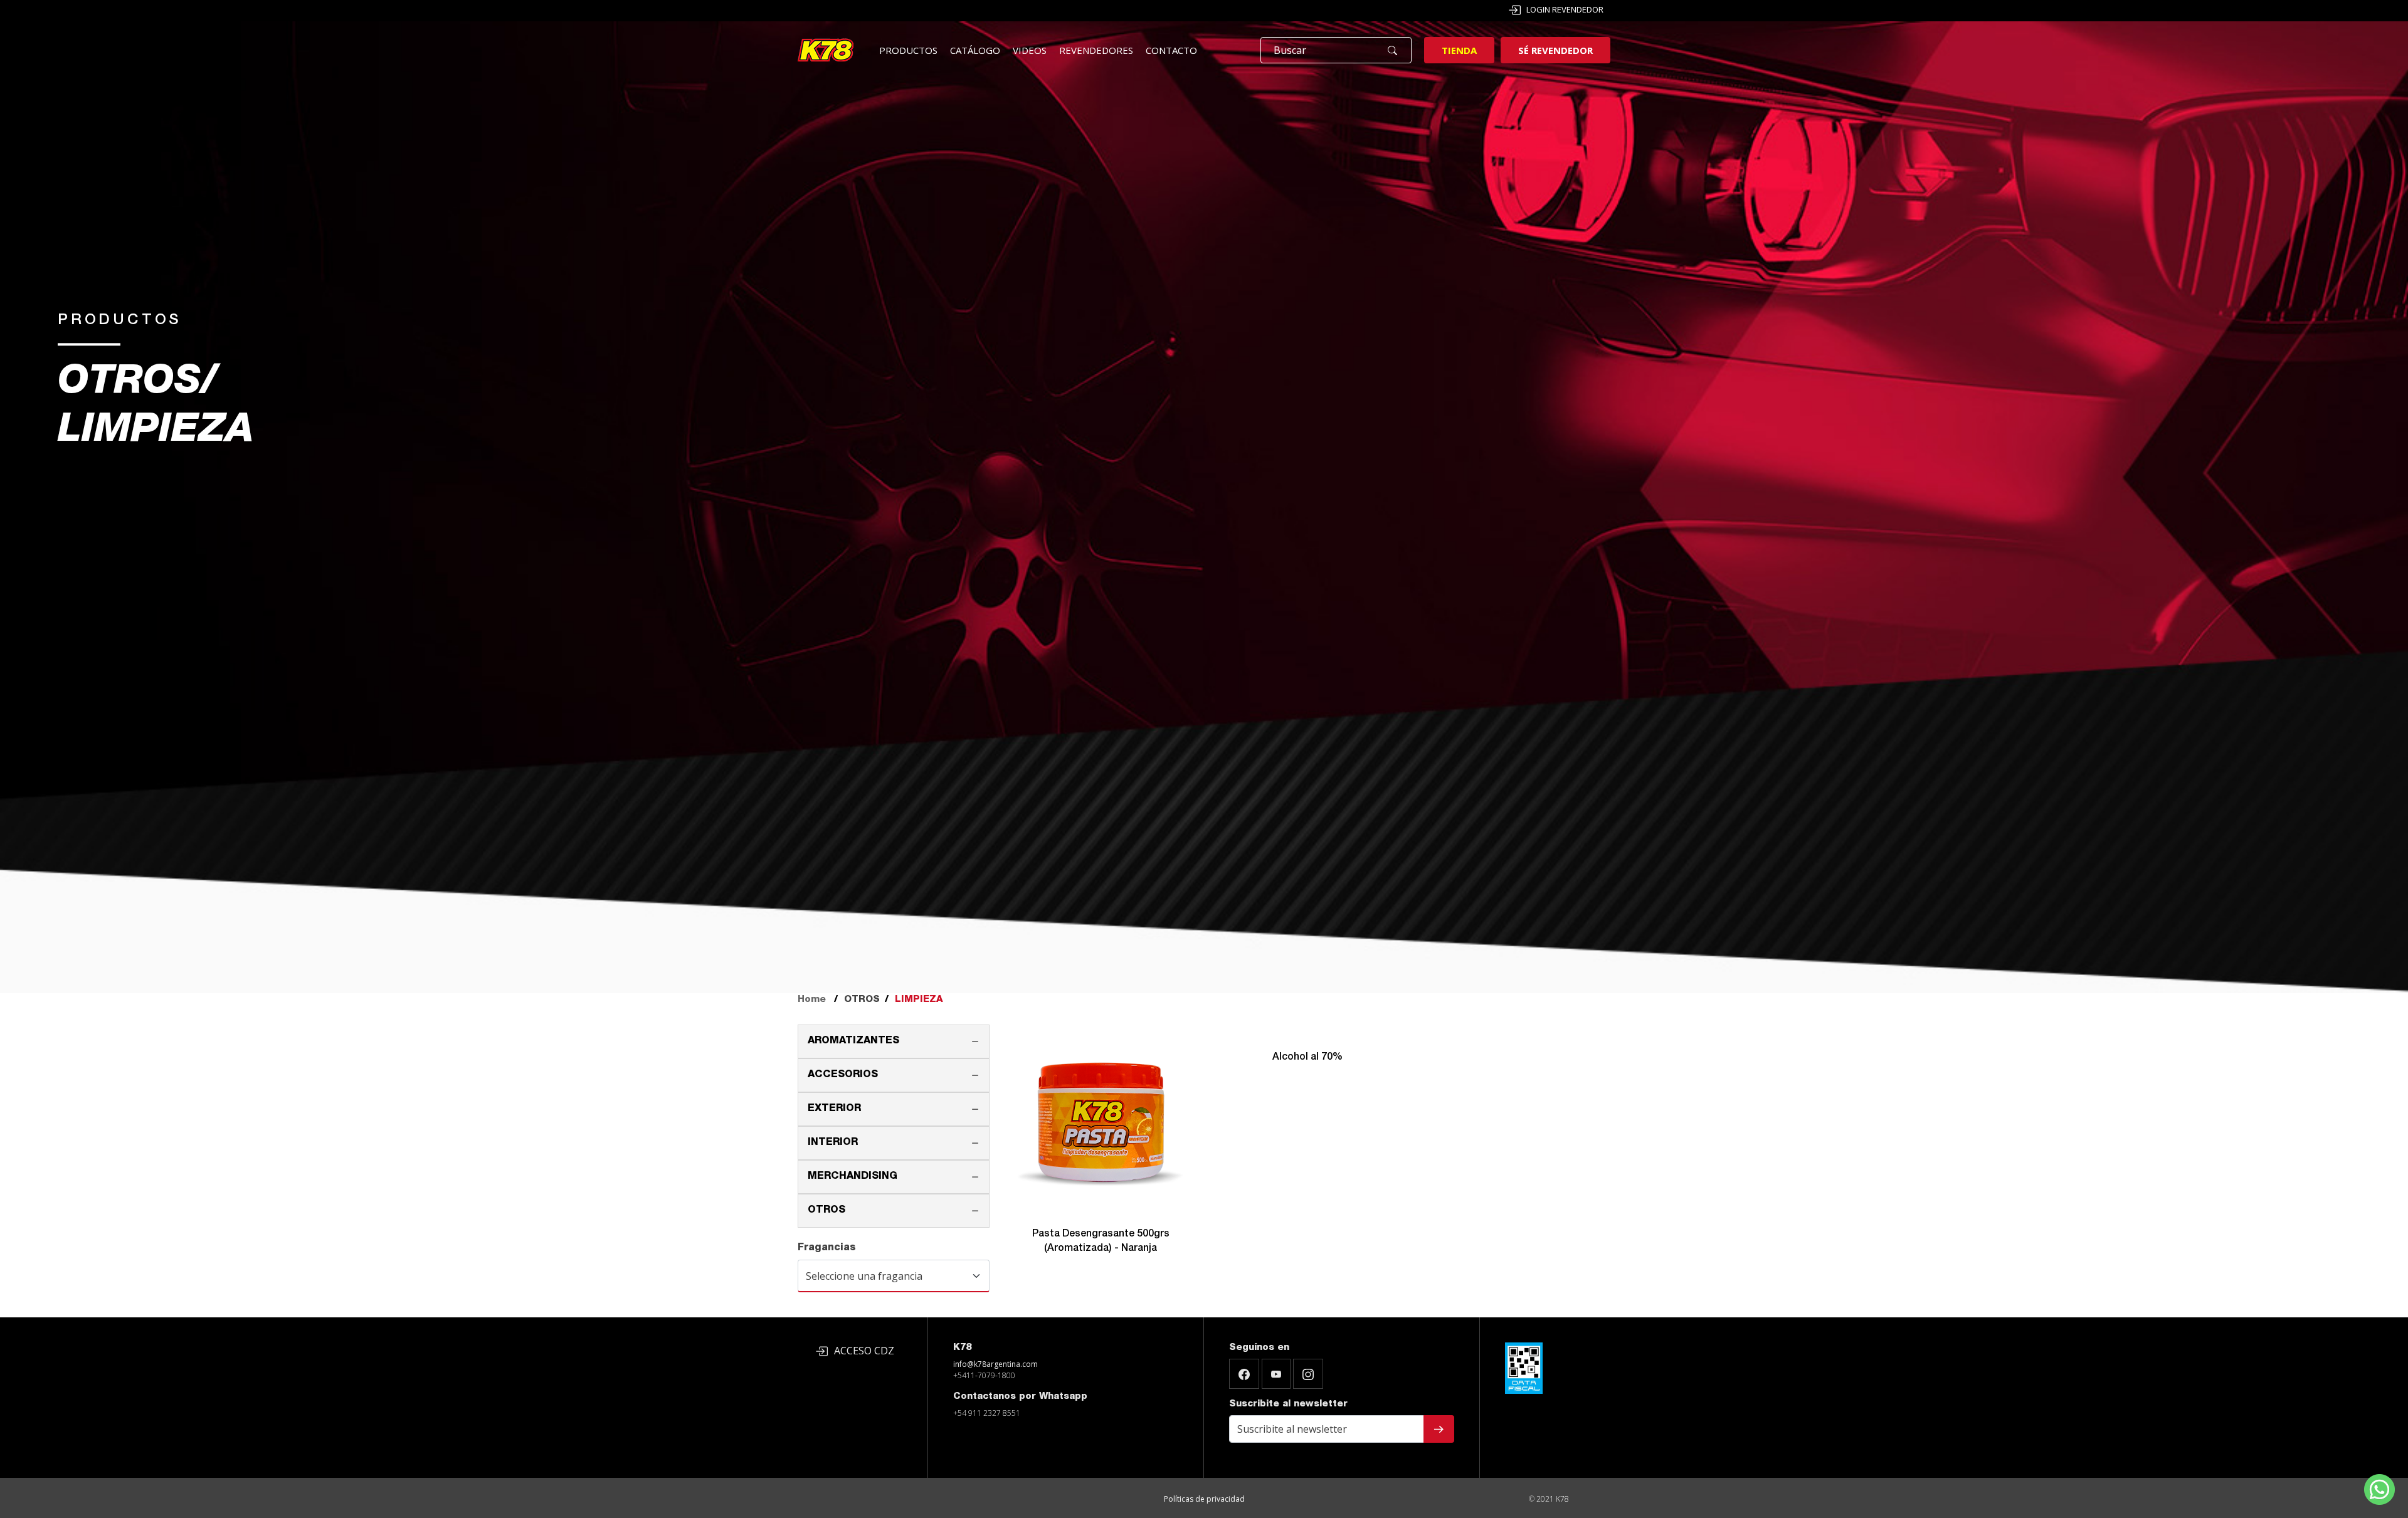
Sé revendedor (1555, 50)
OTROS (826, 1211)
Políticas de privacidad (1204, 1499)
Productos (908, 50)
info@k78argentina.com (995, 1364)
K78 (962, 1348)
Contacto (1171, 50)
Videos (1030, 50)
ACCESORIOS (843, 1075)
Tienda (1459, 50)
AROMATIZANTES (853, 1041)
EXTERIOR (834, 1109)
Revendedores (1096, 50)
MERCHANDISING (853, 1177)
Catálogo (975, 50)
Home (812, 1000)
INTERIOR (833, 1143)
